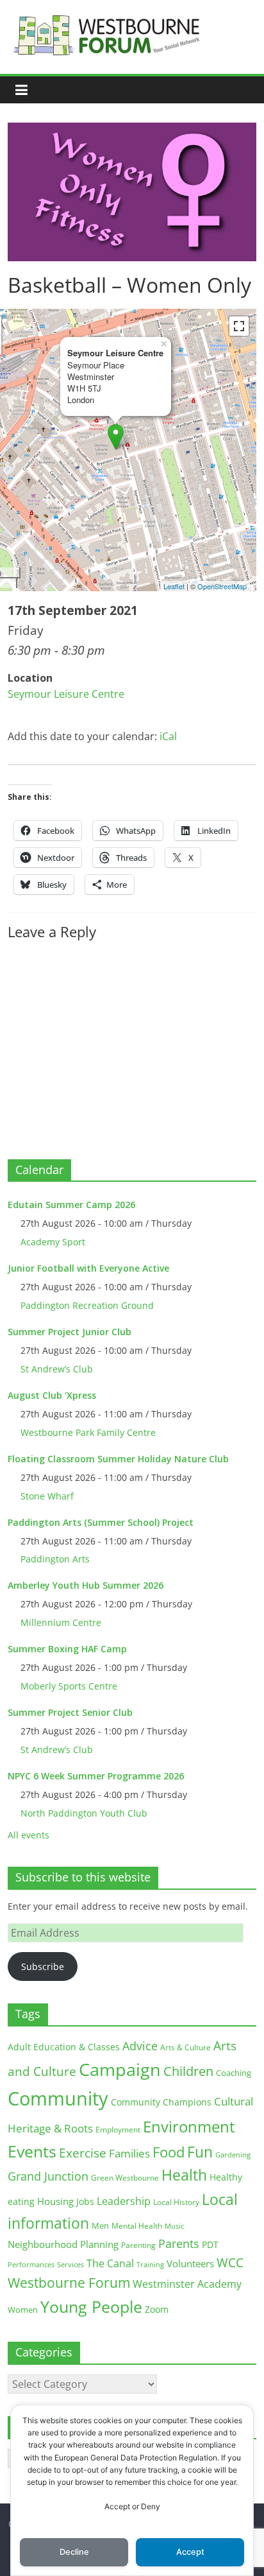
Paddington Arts (55, 1559)
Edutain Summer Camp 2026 (71, 1205)
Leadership (124, 2201)
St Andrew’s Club (57, 1369)
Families (129, 2153)
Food (169, 2152)
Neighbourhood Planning (63, 2244)
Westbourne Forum (69, 2283)
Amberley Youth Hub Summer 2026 (86, 1585)
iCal (168, 736)
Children (188, 2071)
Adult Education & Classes (64, 2047)
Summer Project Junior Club (70, 1332)
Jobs (85, 2201)
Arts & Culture (186, 2047)
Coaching (234, 2073)
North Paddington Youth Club (84, 1813)
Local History (176, 2202)
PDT (210, 2244)
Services (70, 2265)
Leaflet (174, 586)
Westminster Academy (187, 2284)
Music (174, 2226)
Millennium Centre (61, 1622)
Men (100, 2226)
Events (32, 2151)
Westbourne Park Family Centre (88, 1432)
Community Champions (161, 2102)
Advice (140, 2046)
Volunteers (190, 2263)
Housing (55, 2201)
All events (29, 1835)
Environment (189, 2126)
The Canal (110, 2263)
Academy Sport (53, 1242)
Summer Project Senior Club (70, 1712)
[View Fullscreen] (239, 326)
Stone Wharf (47, 1496)
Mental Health (137, 2226)
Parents (179, 2243)
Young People (91, 2306)
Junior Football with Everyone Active (88, 1268)
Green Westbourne (125, 2178)
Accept (190, 2552)
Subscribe (43, 1967)
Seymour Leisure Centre (66, 694)
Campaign (120, 2069)
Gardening (233, 2155)
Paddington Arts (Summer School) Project (101, 1522)
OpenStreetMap (222, 586)
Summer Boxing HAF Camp (67, 1649)
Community (58, 2098)
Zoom (157, 2310)
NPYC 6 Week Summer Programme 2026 (96, 1776)
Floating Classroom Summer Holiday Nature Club (118, 1459)
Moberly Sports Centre (69, 1686)
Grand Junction (48, 2176)
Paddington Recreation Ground (87, 1305)
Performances (31, 2265)
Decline (74, 2552)
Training (150, 2264)
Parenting (138, 2245)
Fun (200, 2152)
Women (23, 2310)
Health (184, 2175)
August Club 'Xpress (52, 1395)
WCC (230, 2263)
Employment (118, 2130)
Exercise (83, 2153)
